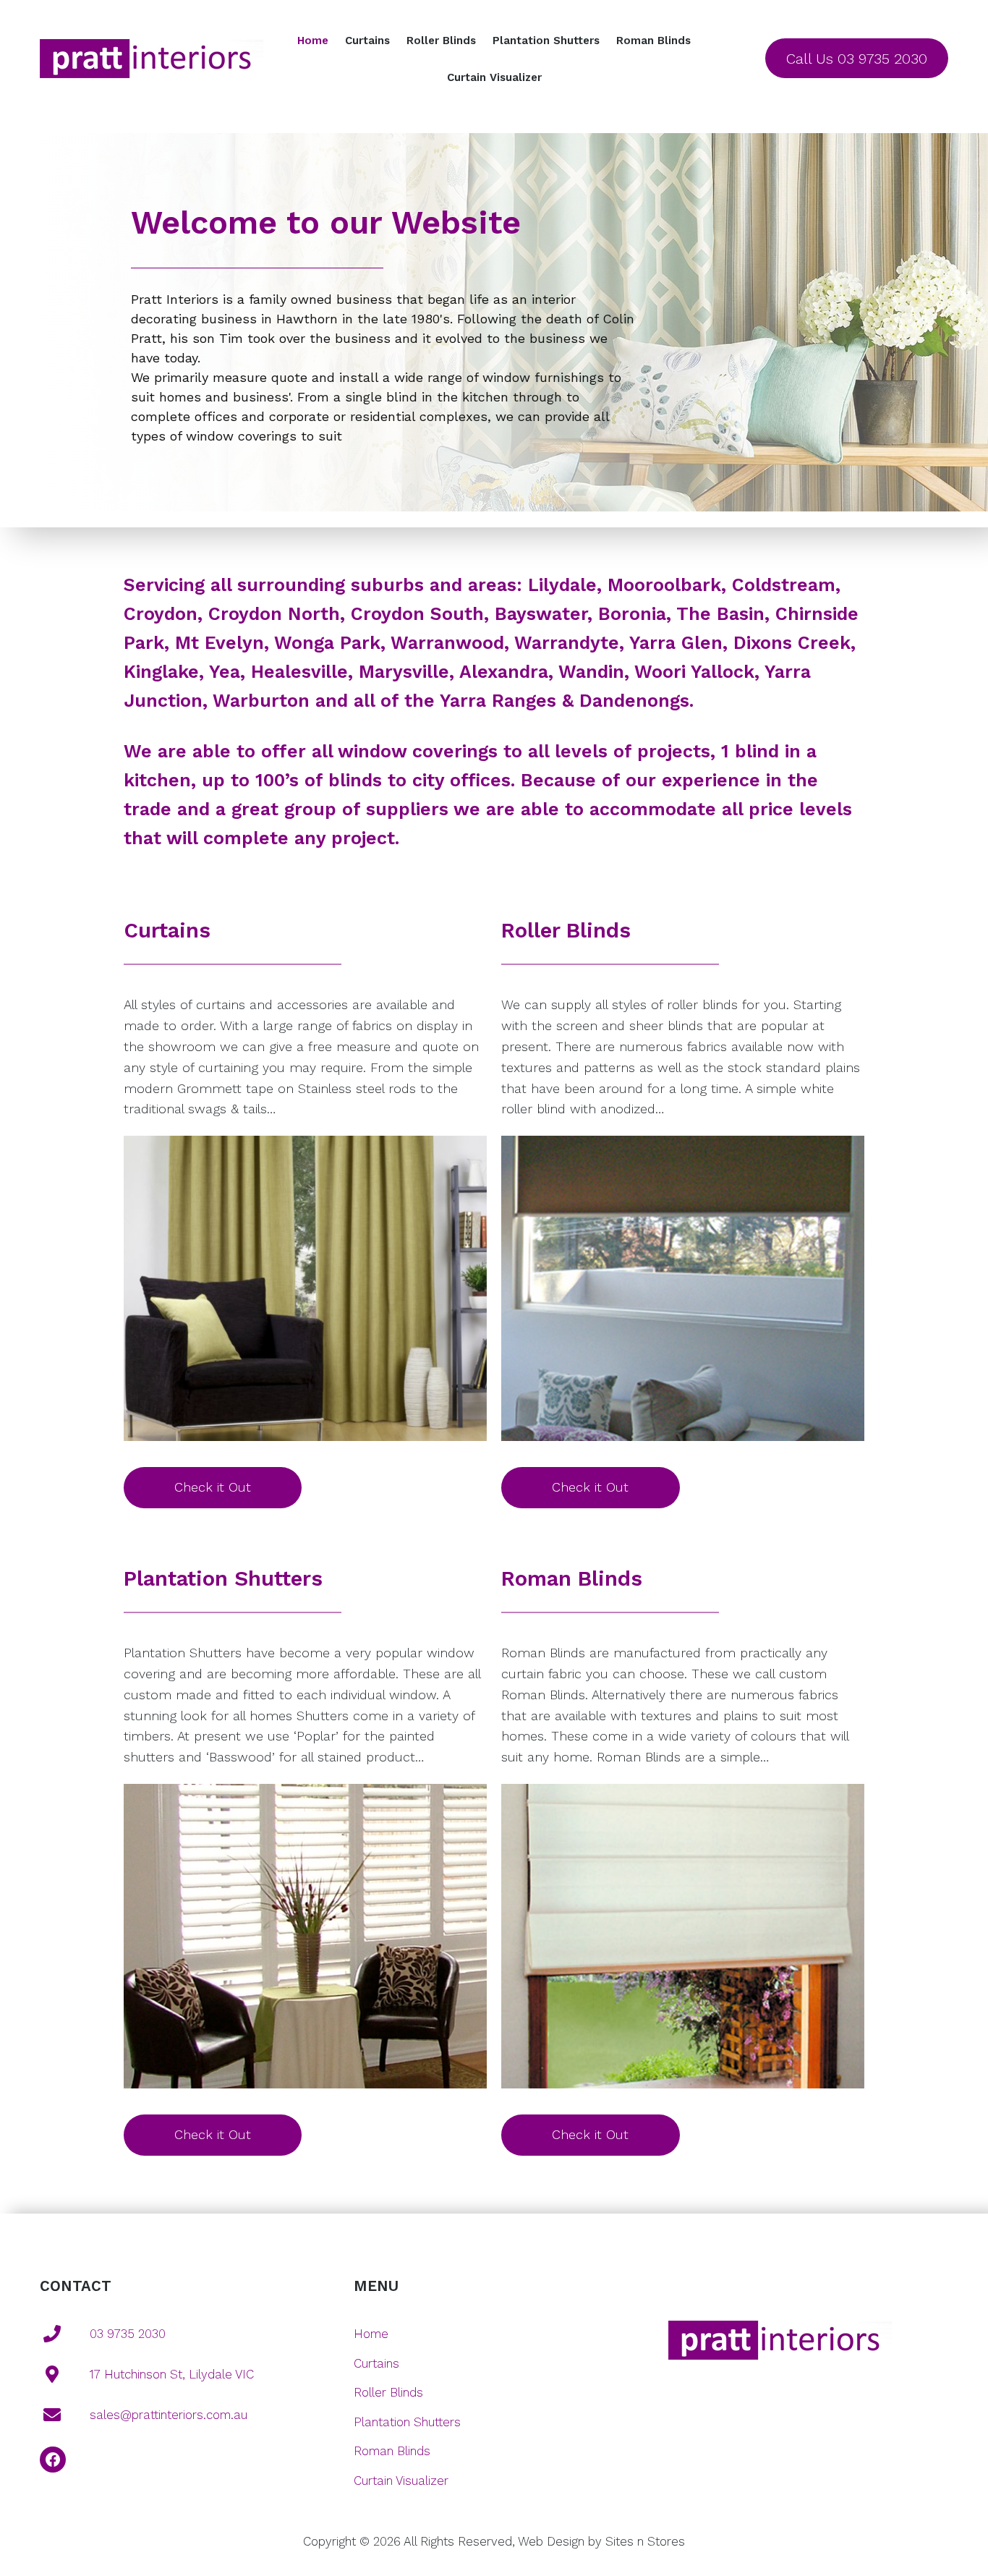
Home (313, 41)
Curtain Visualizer (494, 77)
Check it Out (213, 1487)
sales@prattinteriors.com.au (169, 2415)
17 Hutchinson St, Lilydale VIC (172, 2374)
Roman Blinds (653, 41)
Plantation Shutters (546, 41)
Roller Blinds (441, 41)
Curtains (367, 41)
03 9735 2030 (128, 2334)
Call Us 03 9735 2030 (857, 59)
